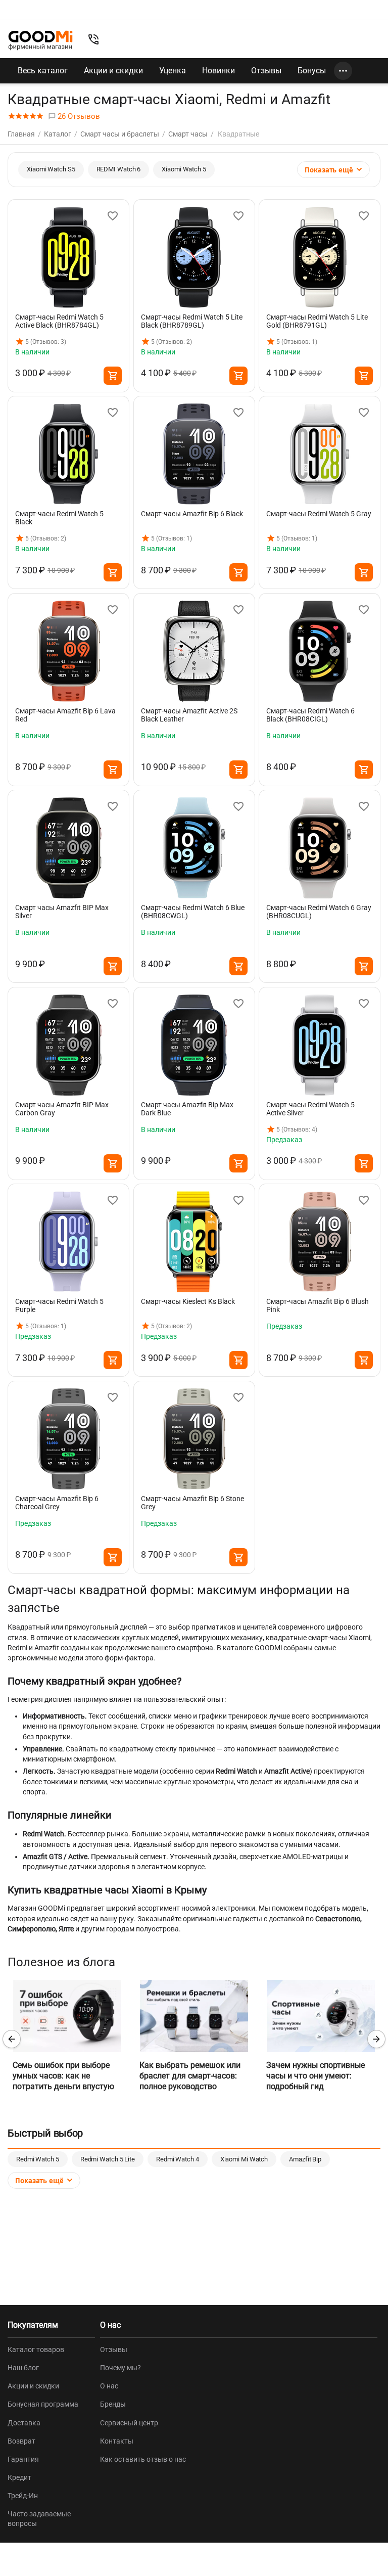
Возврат (21, 2441)
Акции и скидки (113, 71)
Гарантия (23, 2459)
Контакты (117, 2441)
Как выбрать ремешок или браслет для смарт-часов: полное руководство (190, 2076)
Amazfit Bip (305, 2159)
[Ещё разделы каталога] (343, 71)
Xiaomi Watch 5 (184, 169)
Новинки (219, 71)
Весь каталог (43, 71)
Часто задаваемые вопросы (39, 2518)
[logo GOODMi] (40, 40)
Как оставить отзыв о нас (143, 2459)
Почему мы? (120, 2368)
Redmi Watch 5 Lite (108, 2159)
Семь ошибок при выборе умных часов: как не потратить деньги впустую (63, 2076)
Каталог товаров (36, 2349)
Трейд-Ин (23, 2496)
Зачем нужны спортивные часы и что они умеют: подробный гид (316, 2076)
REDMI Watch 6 (119, 169)
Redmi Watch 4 (178, 2159)
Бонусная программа (43, 2404)
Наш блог (23, 2368)
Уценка (173, 71)
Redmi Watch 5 (38, 2159)
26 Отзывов (78, 116)
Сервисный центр (129, 2423)
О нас (109, 2386)
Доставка (24, 2423)
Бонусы (312, 71)
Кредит (19, 2477)
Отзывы (266, 71)
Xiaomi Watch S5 (51, 169)
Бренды (113, 2404)
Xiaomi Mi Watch (244, 2159)
